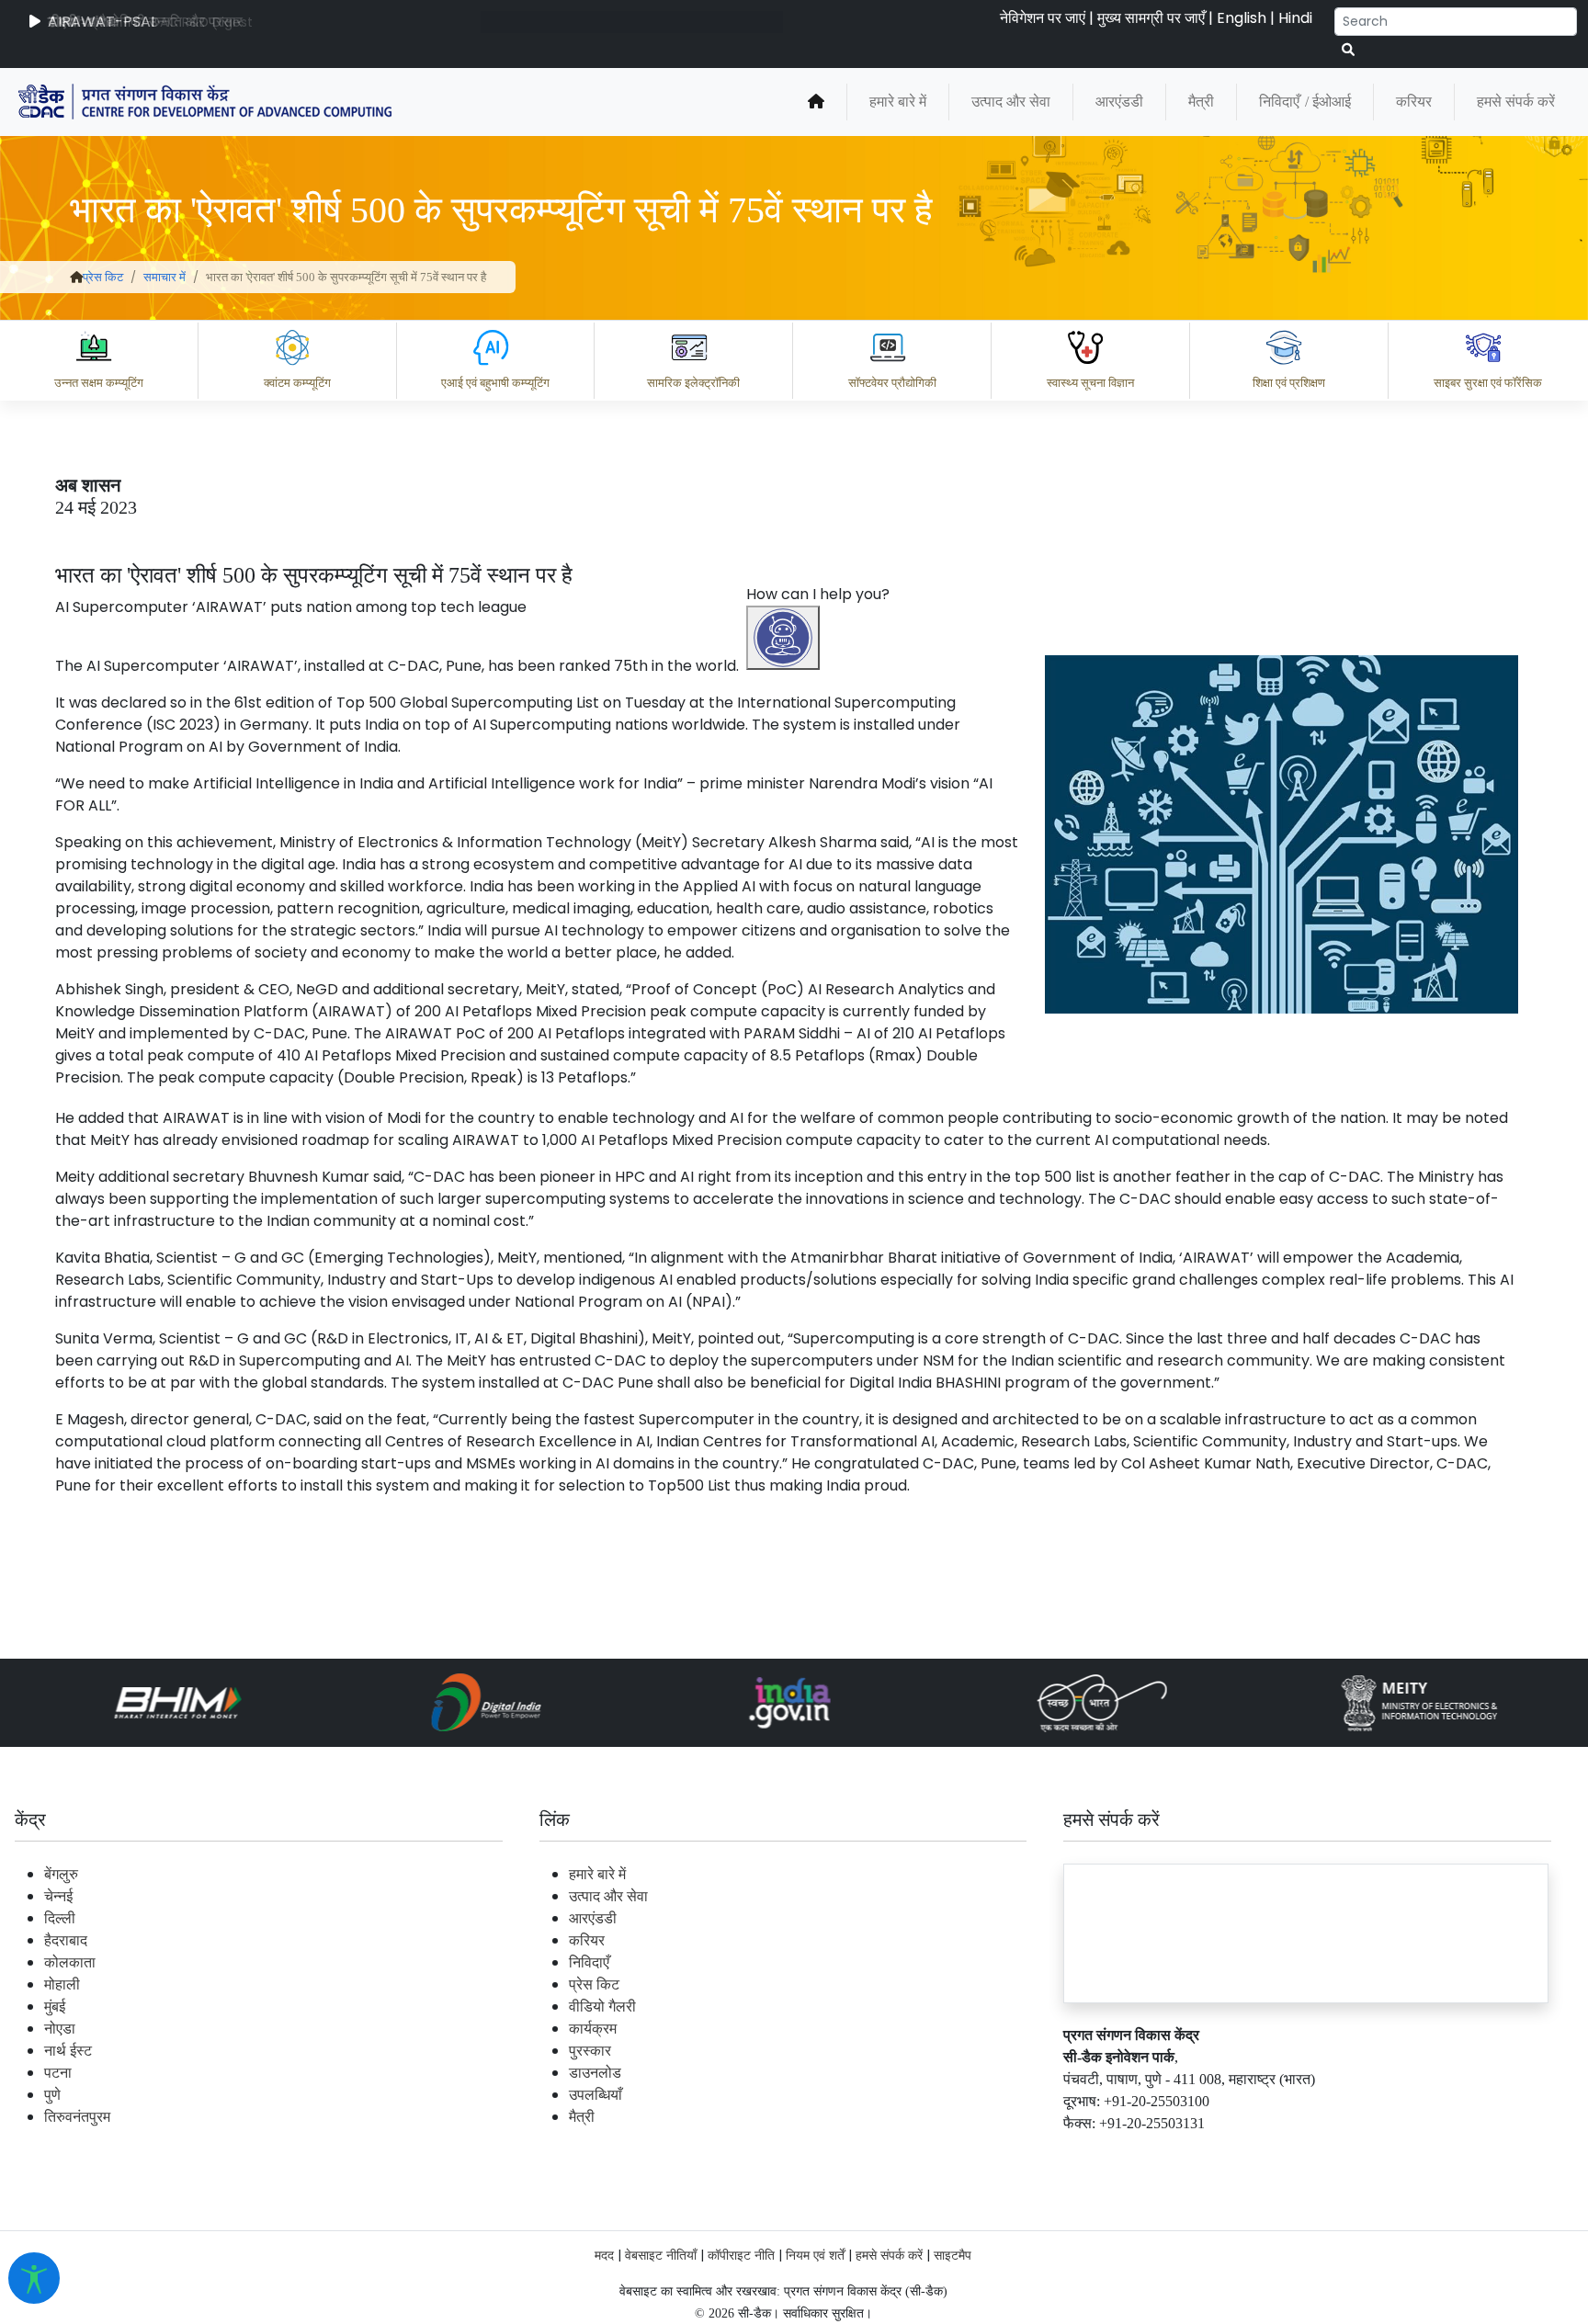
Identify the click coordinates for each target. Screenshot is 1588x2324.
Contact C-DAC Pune (1472, 2153)
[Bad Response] (953, 2072)
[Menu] (786, 1031)
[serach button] (1348, 50)
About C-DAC (834, 2153)
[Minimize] (786, 1108)
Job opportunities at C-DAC (1258, 2153)
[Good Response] (879, 2072)
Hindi (1295, 18)
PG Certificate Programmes (1020, 2153)
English (1242, 18)
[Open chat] (783, 638)
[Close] (863, 1108)
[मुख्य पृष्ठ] (816, 102)
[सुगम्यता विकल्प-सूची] (34, 2278)
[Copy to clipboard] (806, 2072)
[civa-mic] (1151, 2255)
